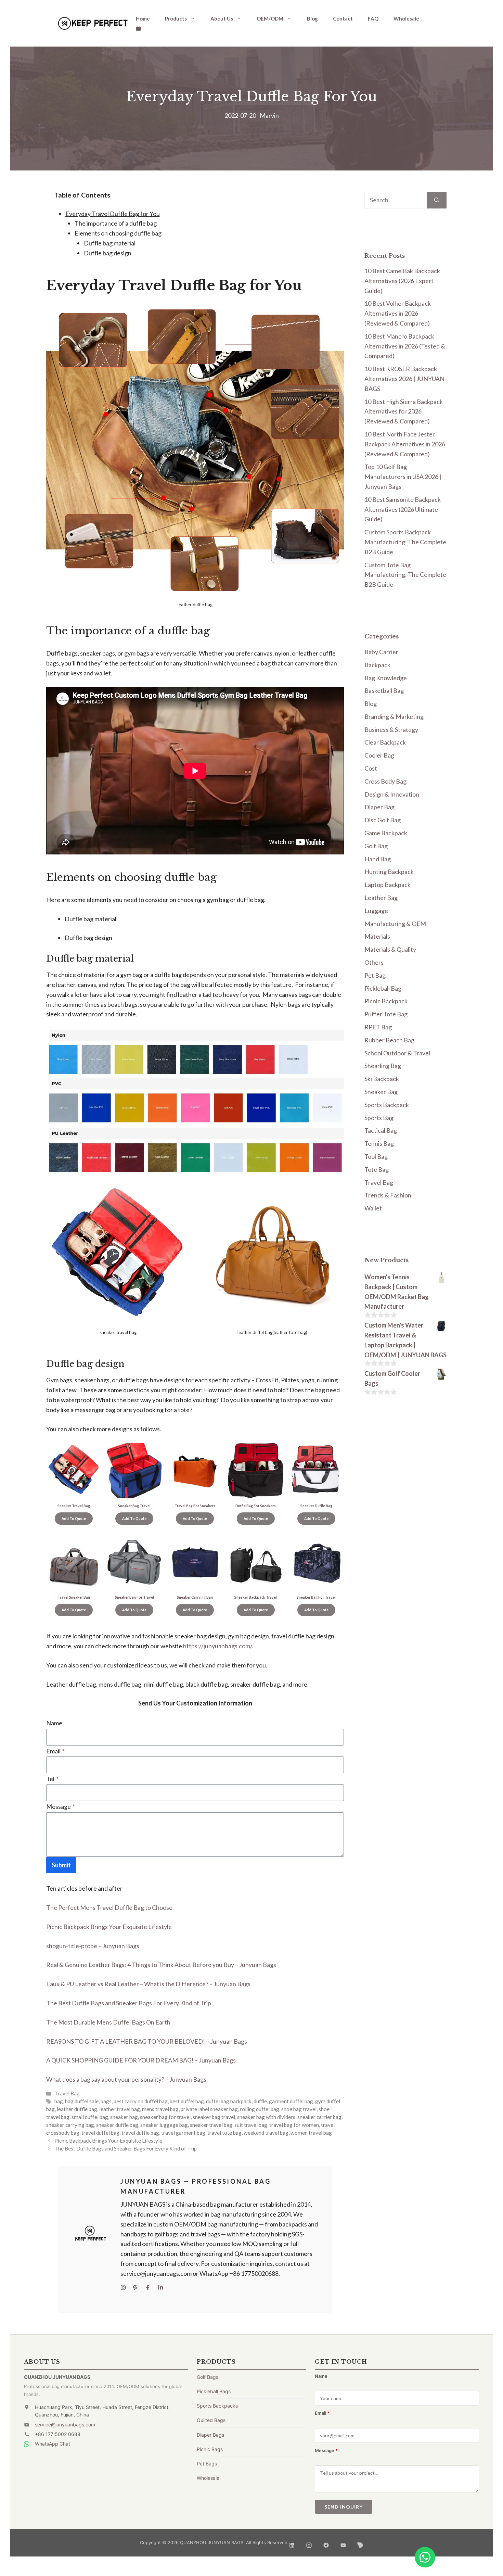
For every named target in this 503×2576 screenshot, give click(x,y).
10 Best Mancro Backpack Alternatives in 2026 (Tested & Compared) (405, 346)
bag (59, 2101)
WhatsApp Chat (53, 2444)
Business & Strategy (391, 729)
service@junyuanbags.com (65, 2425)
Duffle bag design (108, 253)
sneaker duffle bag (117, 2125)
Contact (343, 18)
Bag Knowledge (386, 678)
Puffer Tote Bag (386, 1014)
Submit (61, 1865)
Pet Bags (207, 2464)
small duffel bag (90, 2117)
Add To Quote (74, 1519)
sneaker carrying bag (70, 2125)
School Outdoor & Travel (397, 1053)
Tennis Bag (379, 1143)
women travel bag (311, 2133)
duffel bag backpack (229, 2101)
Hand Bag (378, 859)
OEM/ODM (270, 18)
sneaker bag (124, 2117)
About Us (222, 18)
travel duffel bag (100, 2133)
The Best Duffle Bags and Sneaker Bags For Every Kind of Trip (129, 2003)
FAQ (373, 18)
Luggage (376, 911)
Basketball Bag (384, 690)
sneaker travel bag (211, 2125)
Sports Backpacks (217, 2406)
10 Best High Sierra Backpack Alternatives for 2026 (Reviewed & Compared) (404, 411)
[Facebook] (326, 2543)
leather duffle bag (77, 2109)
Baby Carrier (381, 652)
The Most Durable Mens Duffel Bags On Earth (108, 2022)
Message (61, 1806)
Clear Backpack (385, 742)
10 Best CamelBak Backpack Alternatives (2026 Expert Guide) (402, 281)
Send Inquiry (344, 2507)
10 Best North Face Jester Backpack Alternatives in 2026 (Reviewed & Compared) (405, 444)
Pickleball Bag (383, 988)
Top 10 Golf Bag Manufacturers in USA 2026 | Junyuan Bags (403, 477)
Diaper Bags (210, 2435)
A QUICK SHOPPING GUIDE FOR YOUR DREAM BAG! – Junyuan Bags (141, 2060)
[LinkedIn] (292, 2543)
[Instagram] (309, 2543)
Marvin (269, 115)
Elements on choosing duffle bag (118, 233)
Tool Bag (376, 1156)
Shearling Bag (383, 1066)
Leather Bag (381, 898)
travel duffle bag (140, 2133)
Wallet (373, 1208)
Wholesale (406, 18)
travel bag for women (294, 2125)
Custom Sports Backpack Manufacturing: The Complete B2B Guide (405, 542)
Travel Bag (67, 2093)
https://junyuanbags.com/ (217, 1646)
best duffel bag (187, 2101)
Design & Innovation (392, 794)
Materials (377, 936)
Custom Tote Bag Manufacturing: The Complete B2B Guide (405, 575)
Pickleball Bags (214, 2391)
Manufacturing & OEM (395, 924)
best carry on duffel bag (141, 2101)
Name (54, 1723)
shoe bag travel (299, 2109)
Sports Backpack (387, 1105)
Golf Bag (376, 846)
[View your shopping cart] (138, 28)
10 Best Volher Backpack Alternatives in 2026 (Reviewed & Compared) (398, 313)
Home (143, 18)
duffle (260, 2101)
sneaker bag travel (214, 2117)
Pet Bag (375, 975)
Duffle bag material (110, 243)
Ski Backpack (382, 1079)
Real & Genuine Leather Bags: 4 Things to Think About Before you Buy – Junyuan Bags (161, 1965)
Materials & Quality (390, 949)
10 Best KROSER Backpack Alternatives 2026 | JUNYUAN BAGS (404, 379)
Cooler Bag (379, 755)
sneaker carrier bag (319, 2117)
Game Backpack (386, 833)
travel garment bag (183, 2133)
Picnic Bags (210, 2449)
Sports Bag (379, 1118)
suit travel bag (251, 2125)
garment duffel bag (291, 2101)
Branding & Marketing (394, 716)
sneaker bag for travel (165, 2117)
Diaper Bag (379, 807)
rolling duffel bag (260, 2109)
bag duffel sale (82, 2101)
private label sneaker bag (209, 2109)
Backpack (377, 665)
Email (55, 1751)
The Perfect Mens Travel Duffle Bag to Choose (109, 1907)
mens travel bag (160, 2109)
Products (176, 18)
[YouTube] (343, 2543)
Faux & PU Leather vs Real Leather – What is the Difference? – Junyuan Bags (148, 1984)
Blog (312, 18)
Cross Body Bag (385, 781)
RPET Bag (378, 1027)
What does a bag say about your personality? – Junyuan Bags (126, 2079)
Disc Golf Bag (383, 820)
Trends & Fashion (388, 1195)
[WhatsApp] (425, 2557)
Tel (52, 1779)
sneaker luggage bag (164, 2125)
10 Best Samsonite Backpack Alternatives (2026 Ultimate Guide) (403, 509)
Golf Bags (208, 2377)
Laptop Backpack (388, 885)
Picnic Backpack (386, 1001)
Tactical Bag (381, 1130)
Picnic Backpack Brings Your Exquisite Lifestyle (109, 1927)
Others (374, 962)
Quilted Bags (211, 2420)
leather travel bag (120, 2109)
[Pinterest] (360, 2543)
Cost (371, 768)
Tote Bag (377, 1169)
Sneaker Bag (381, 1092)
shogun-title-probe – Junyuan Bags (93, 1946)
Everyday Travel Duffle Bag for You (113, 214)
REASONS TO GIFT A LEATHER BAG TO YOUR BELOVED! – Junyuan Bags (147, 2041)
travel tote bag (224, 2133)
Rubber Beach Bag (389, 1040)
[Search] (437, 200)
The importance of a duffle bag (116, 223)
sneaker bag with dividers (266, 2117)
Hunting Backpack (389, 872)
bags (106, 2101)
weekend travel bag (266, 2133)
